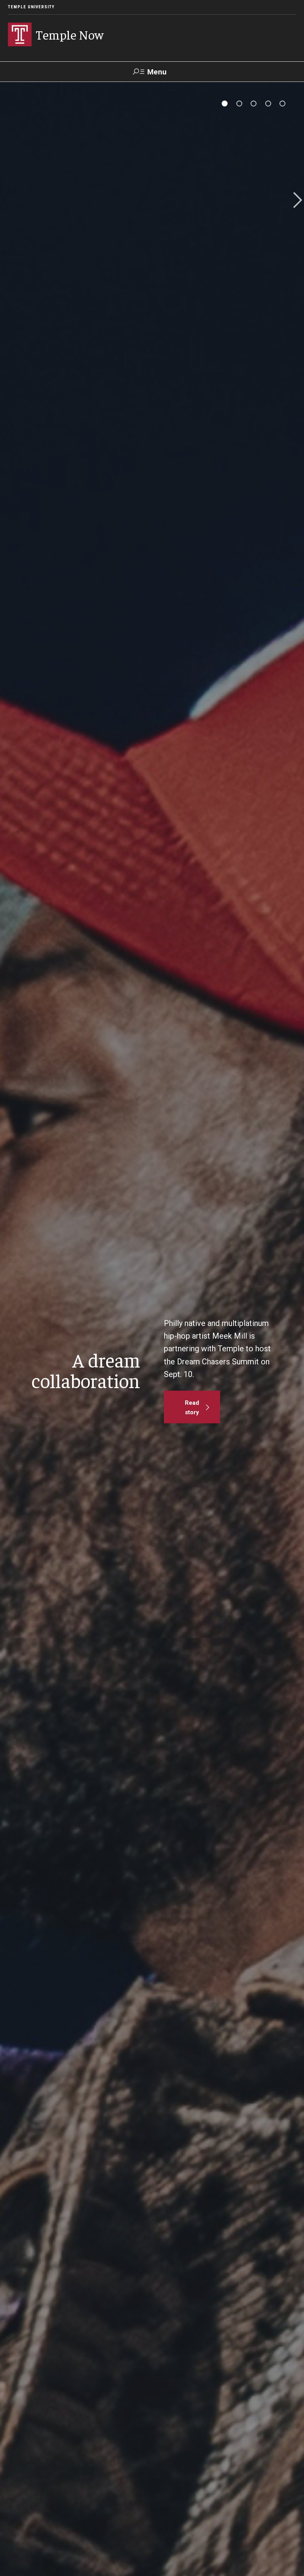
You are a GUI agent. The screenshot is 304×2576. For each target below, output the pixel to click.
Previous (9, 201)
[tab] (225, 104)
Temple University (31, 7)
